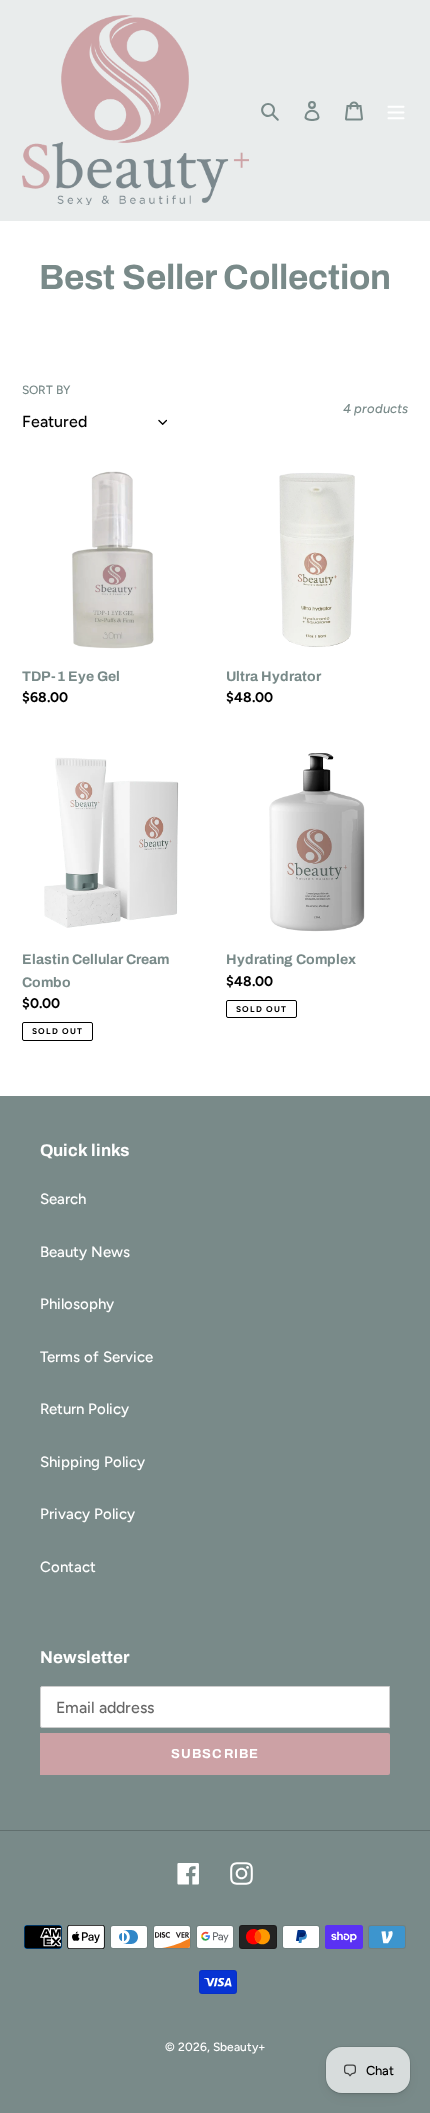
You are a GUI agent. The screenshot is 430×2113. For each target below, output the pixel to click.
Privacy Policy (87, 1514)
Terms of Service (96, 1357)
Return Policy (84, 1409)
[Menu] (396, 110)
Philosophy (77, 1304)
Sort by (46, 390)
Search (63, 1199)
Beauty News (85, 1252)
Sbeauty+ (239, 2047)
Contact (68, 1567)
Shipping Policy (92, 1462)
